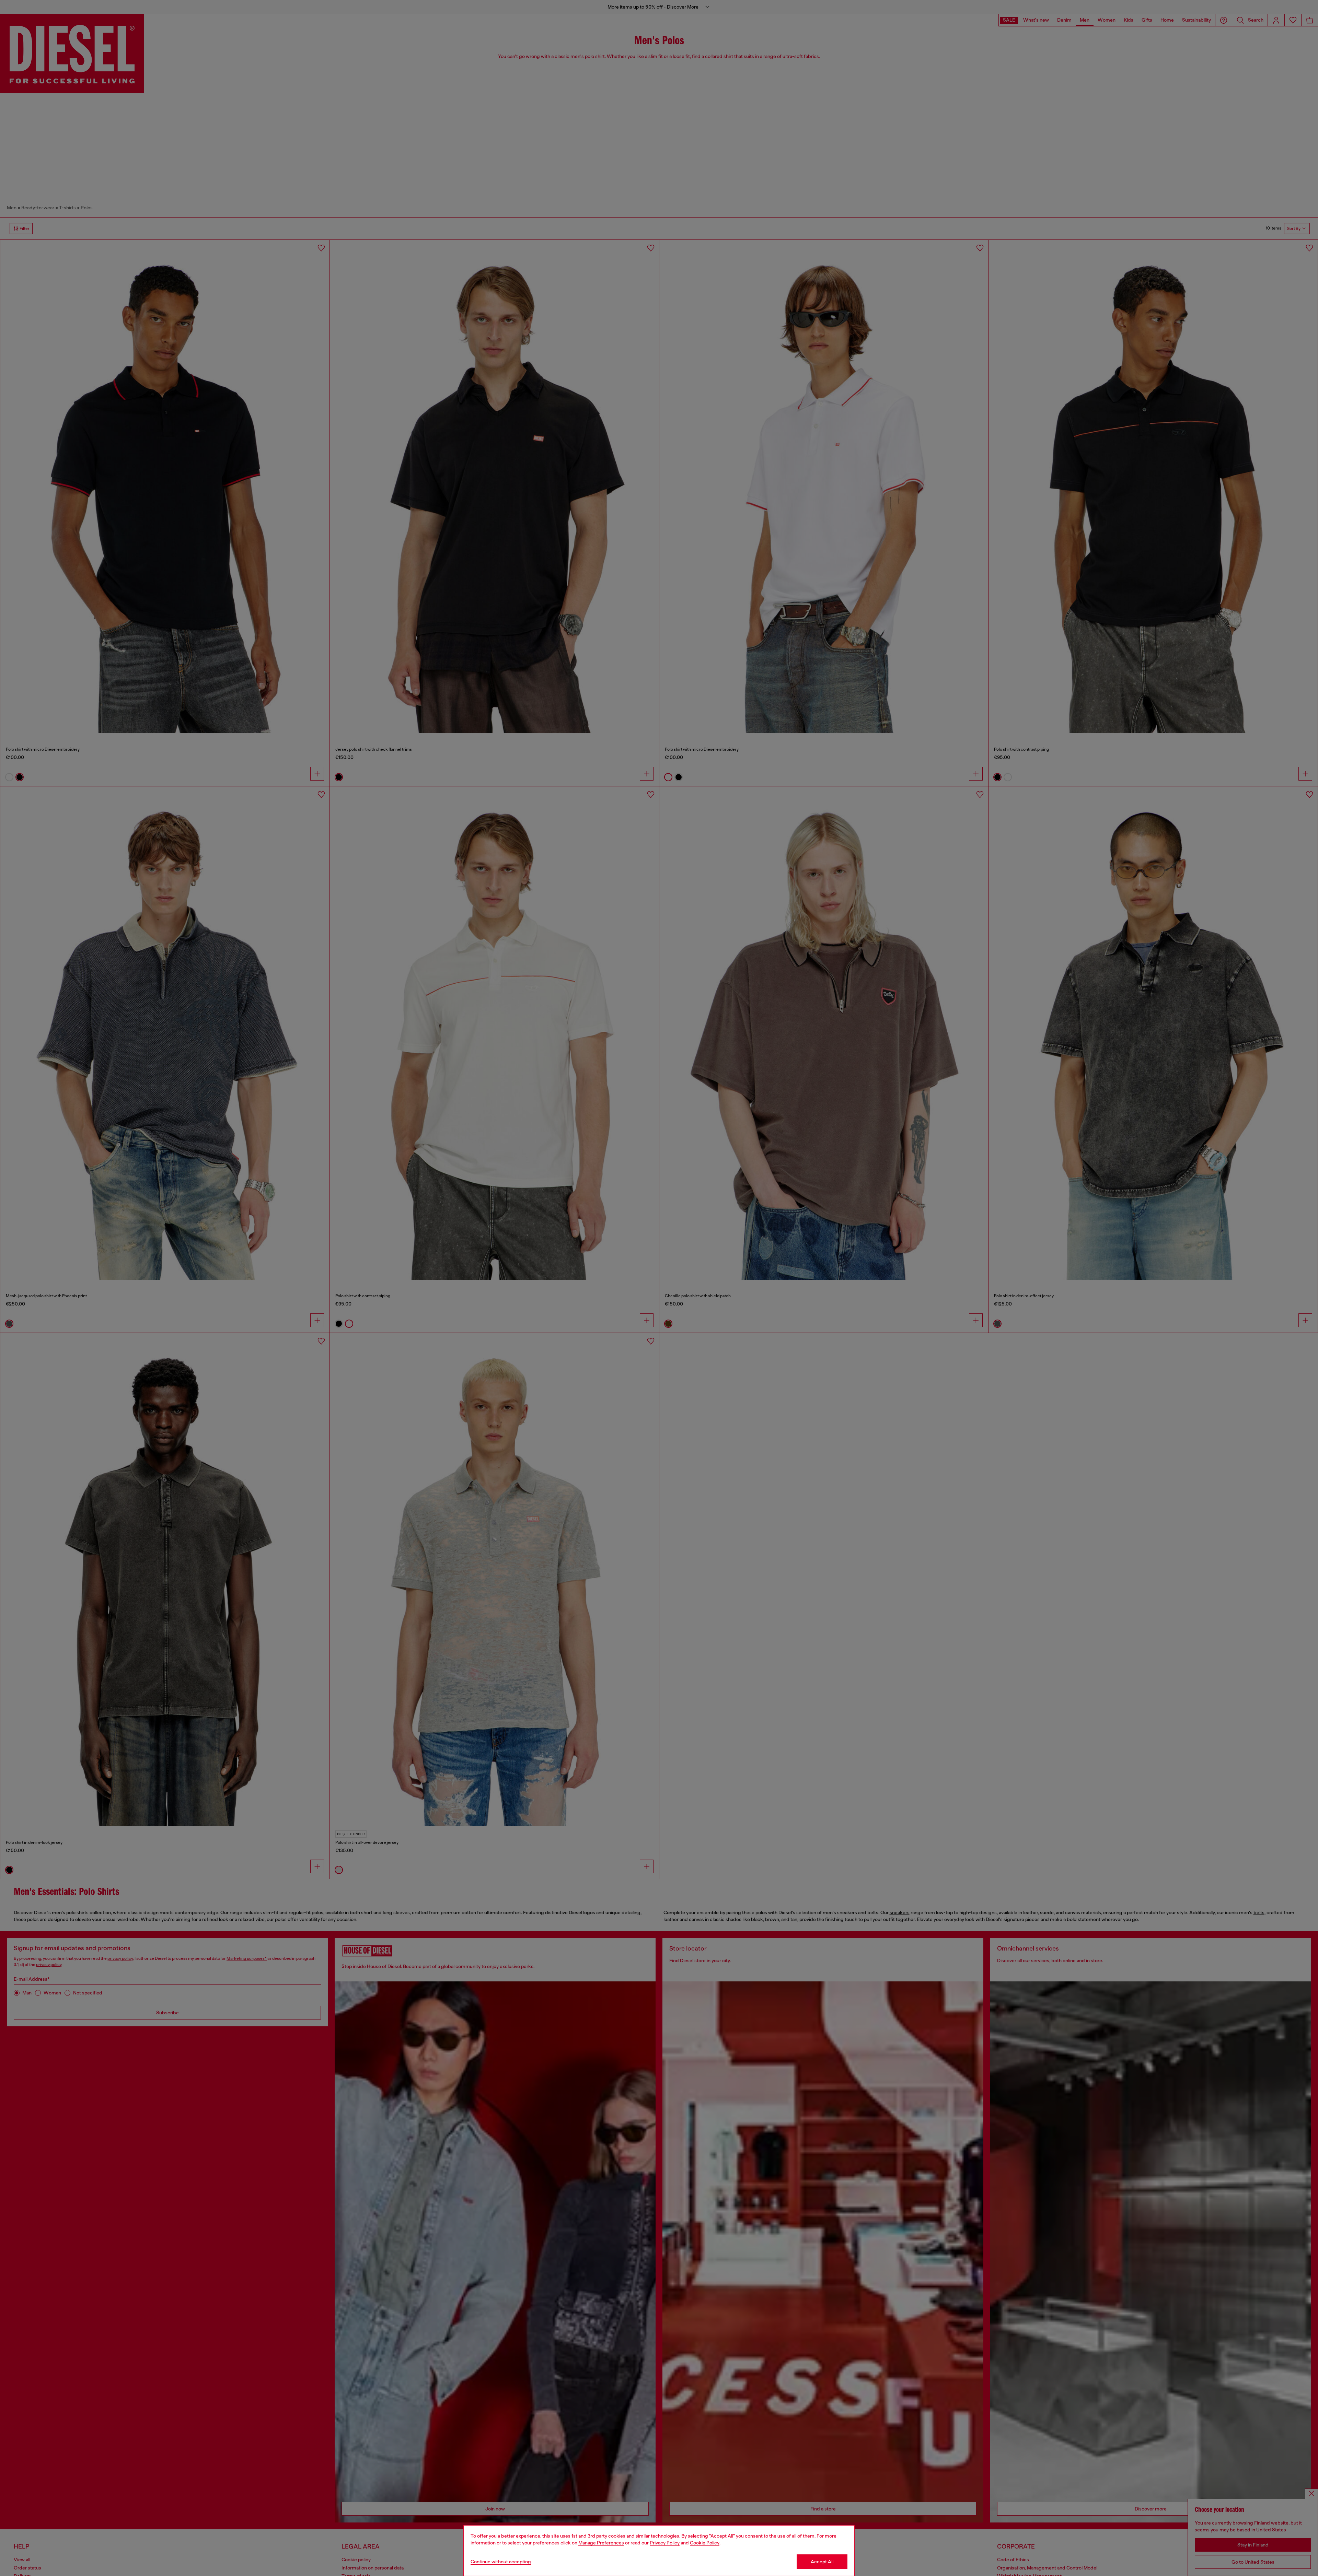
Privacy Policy (665, 2543)
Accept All (822, 2562)
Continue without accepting (501, 2562)
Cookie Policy (705, 2543)
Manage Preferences (601, 2543)
